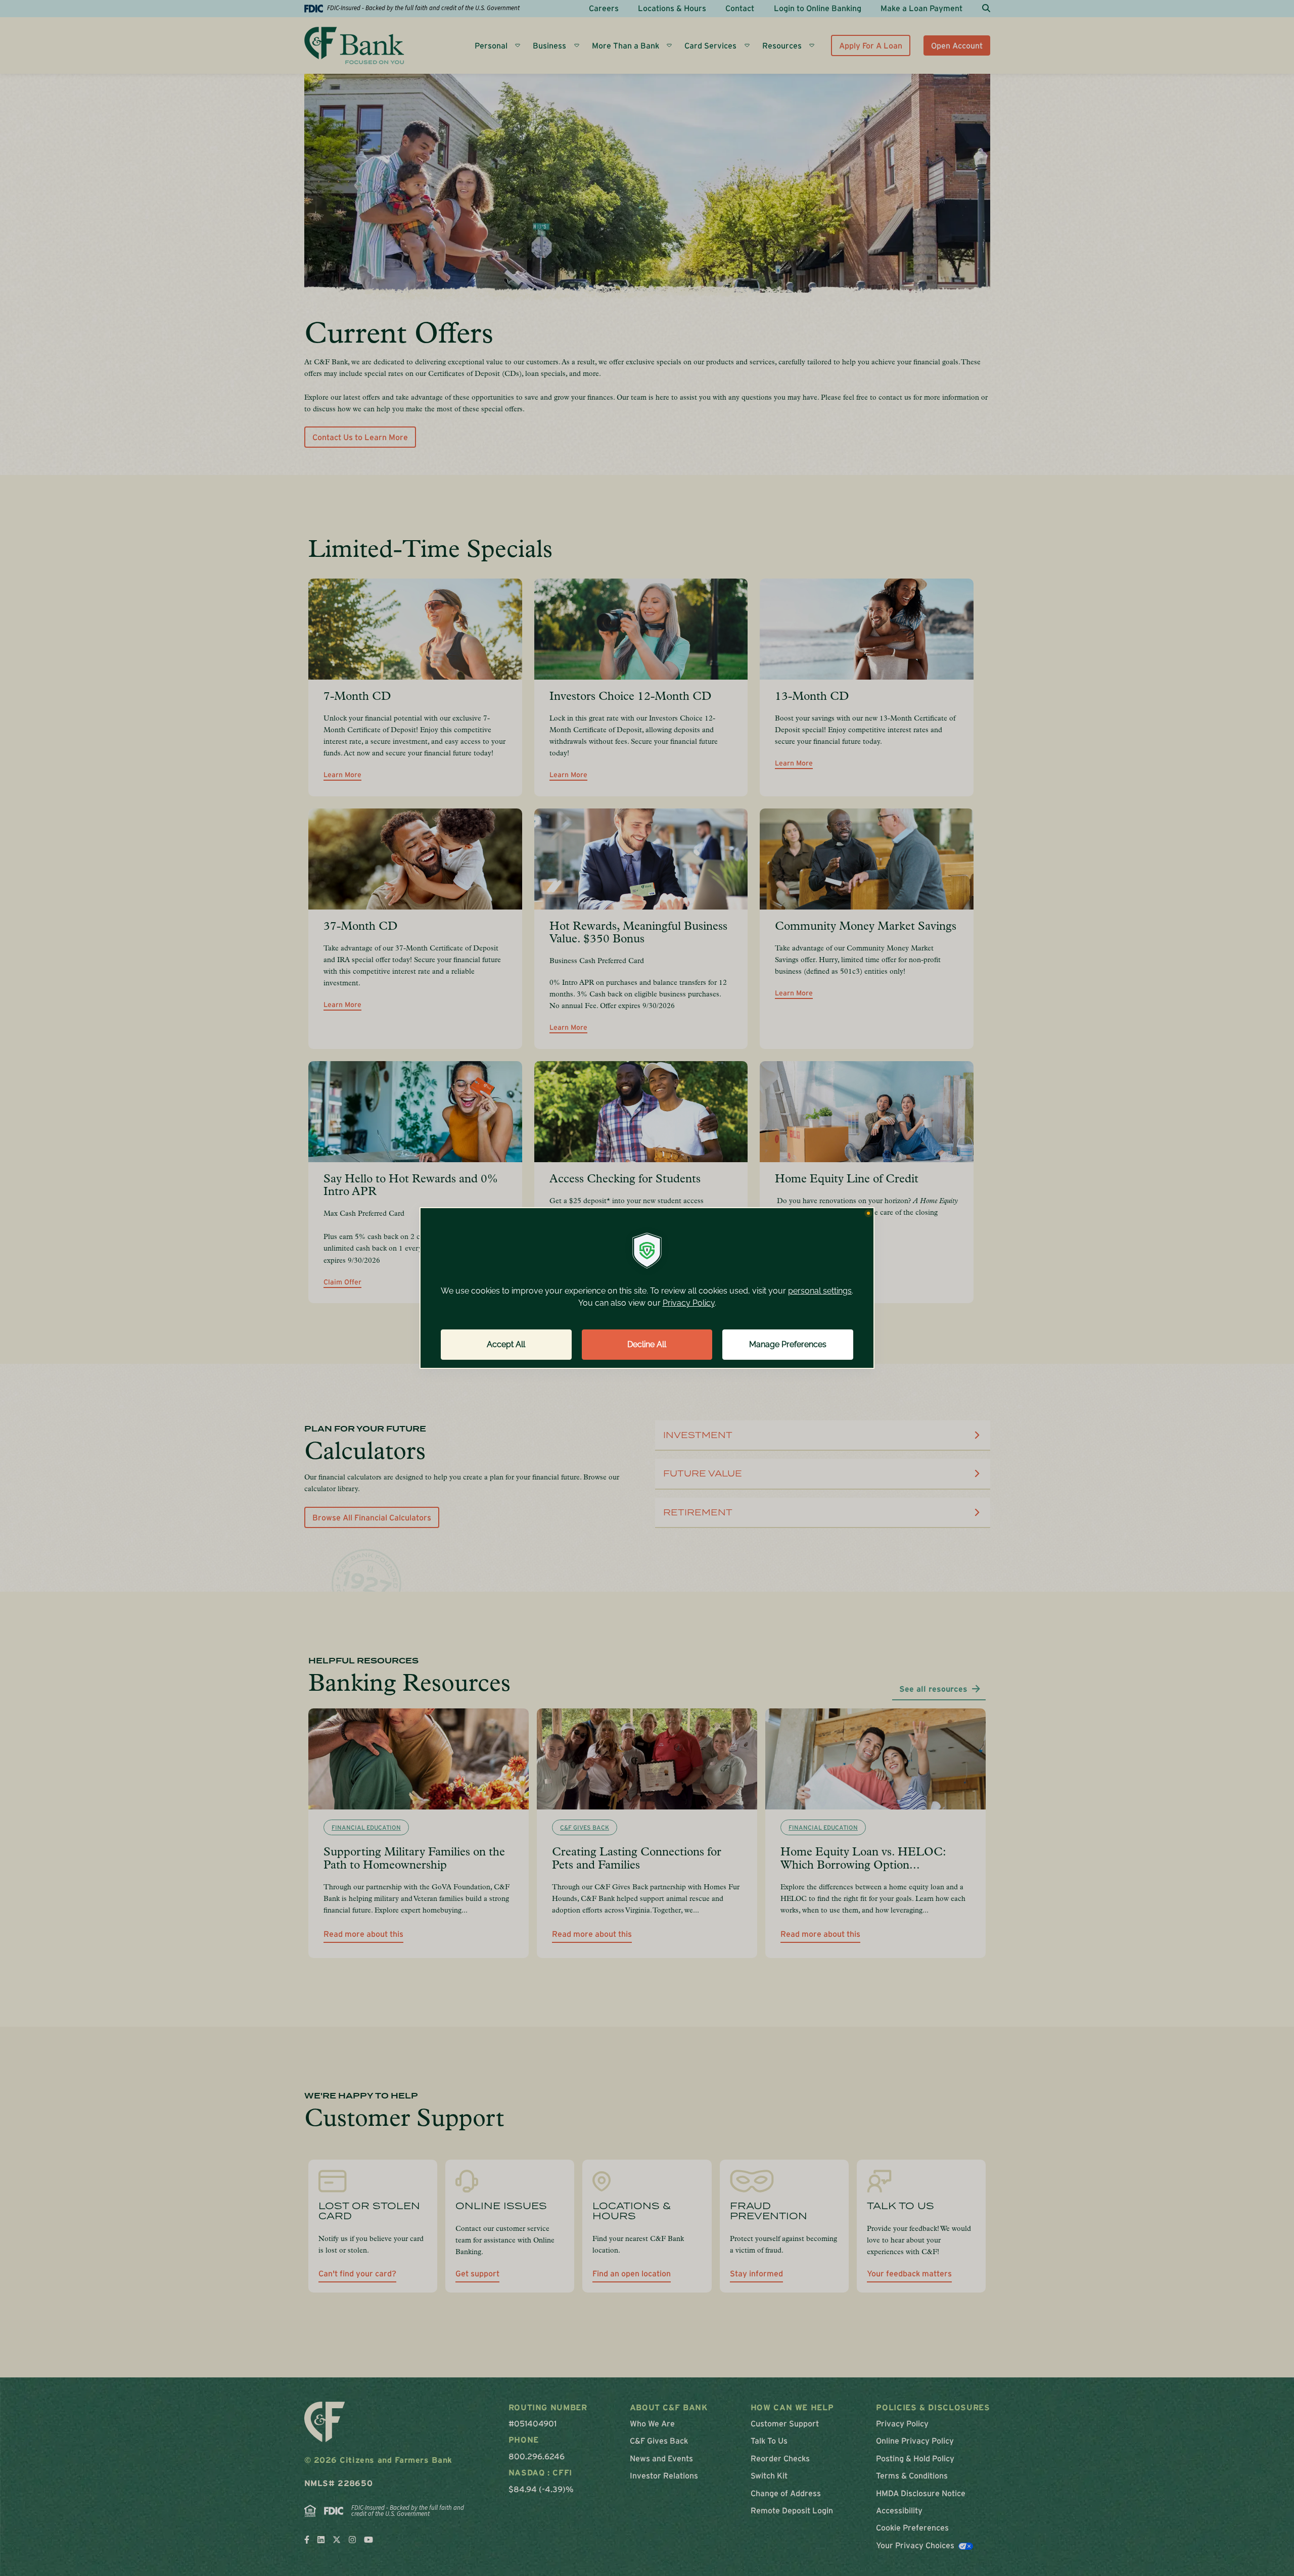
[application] (647, 1288)
